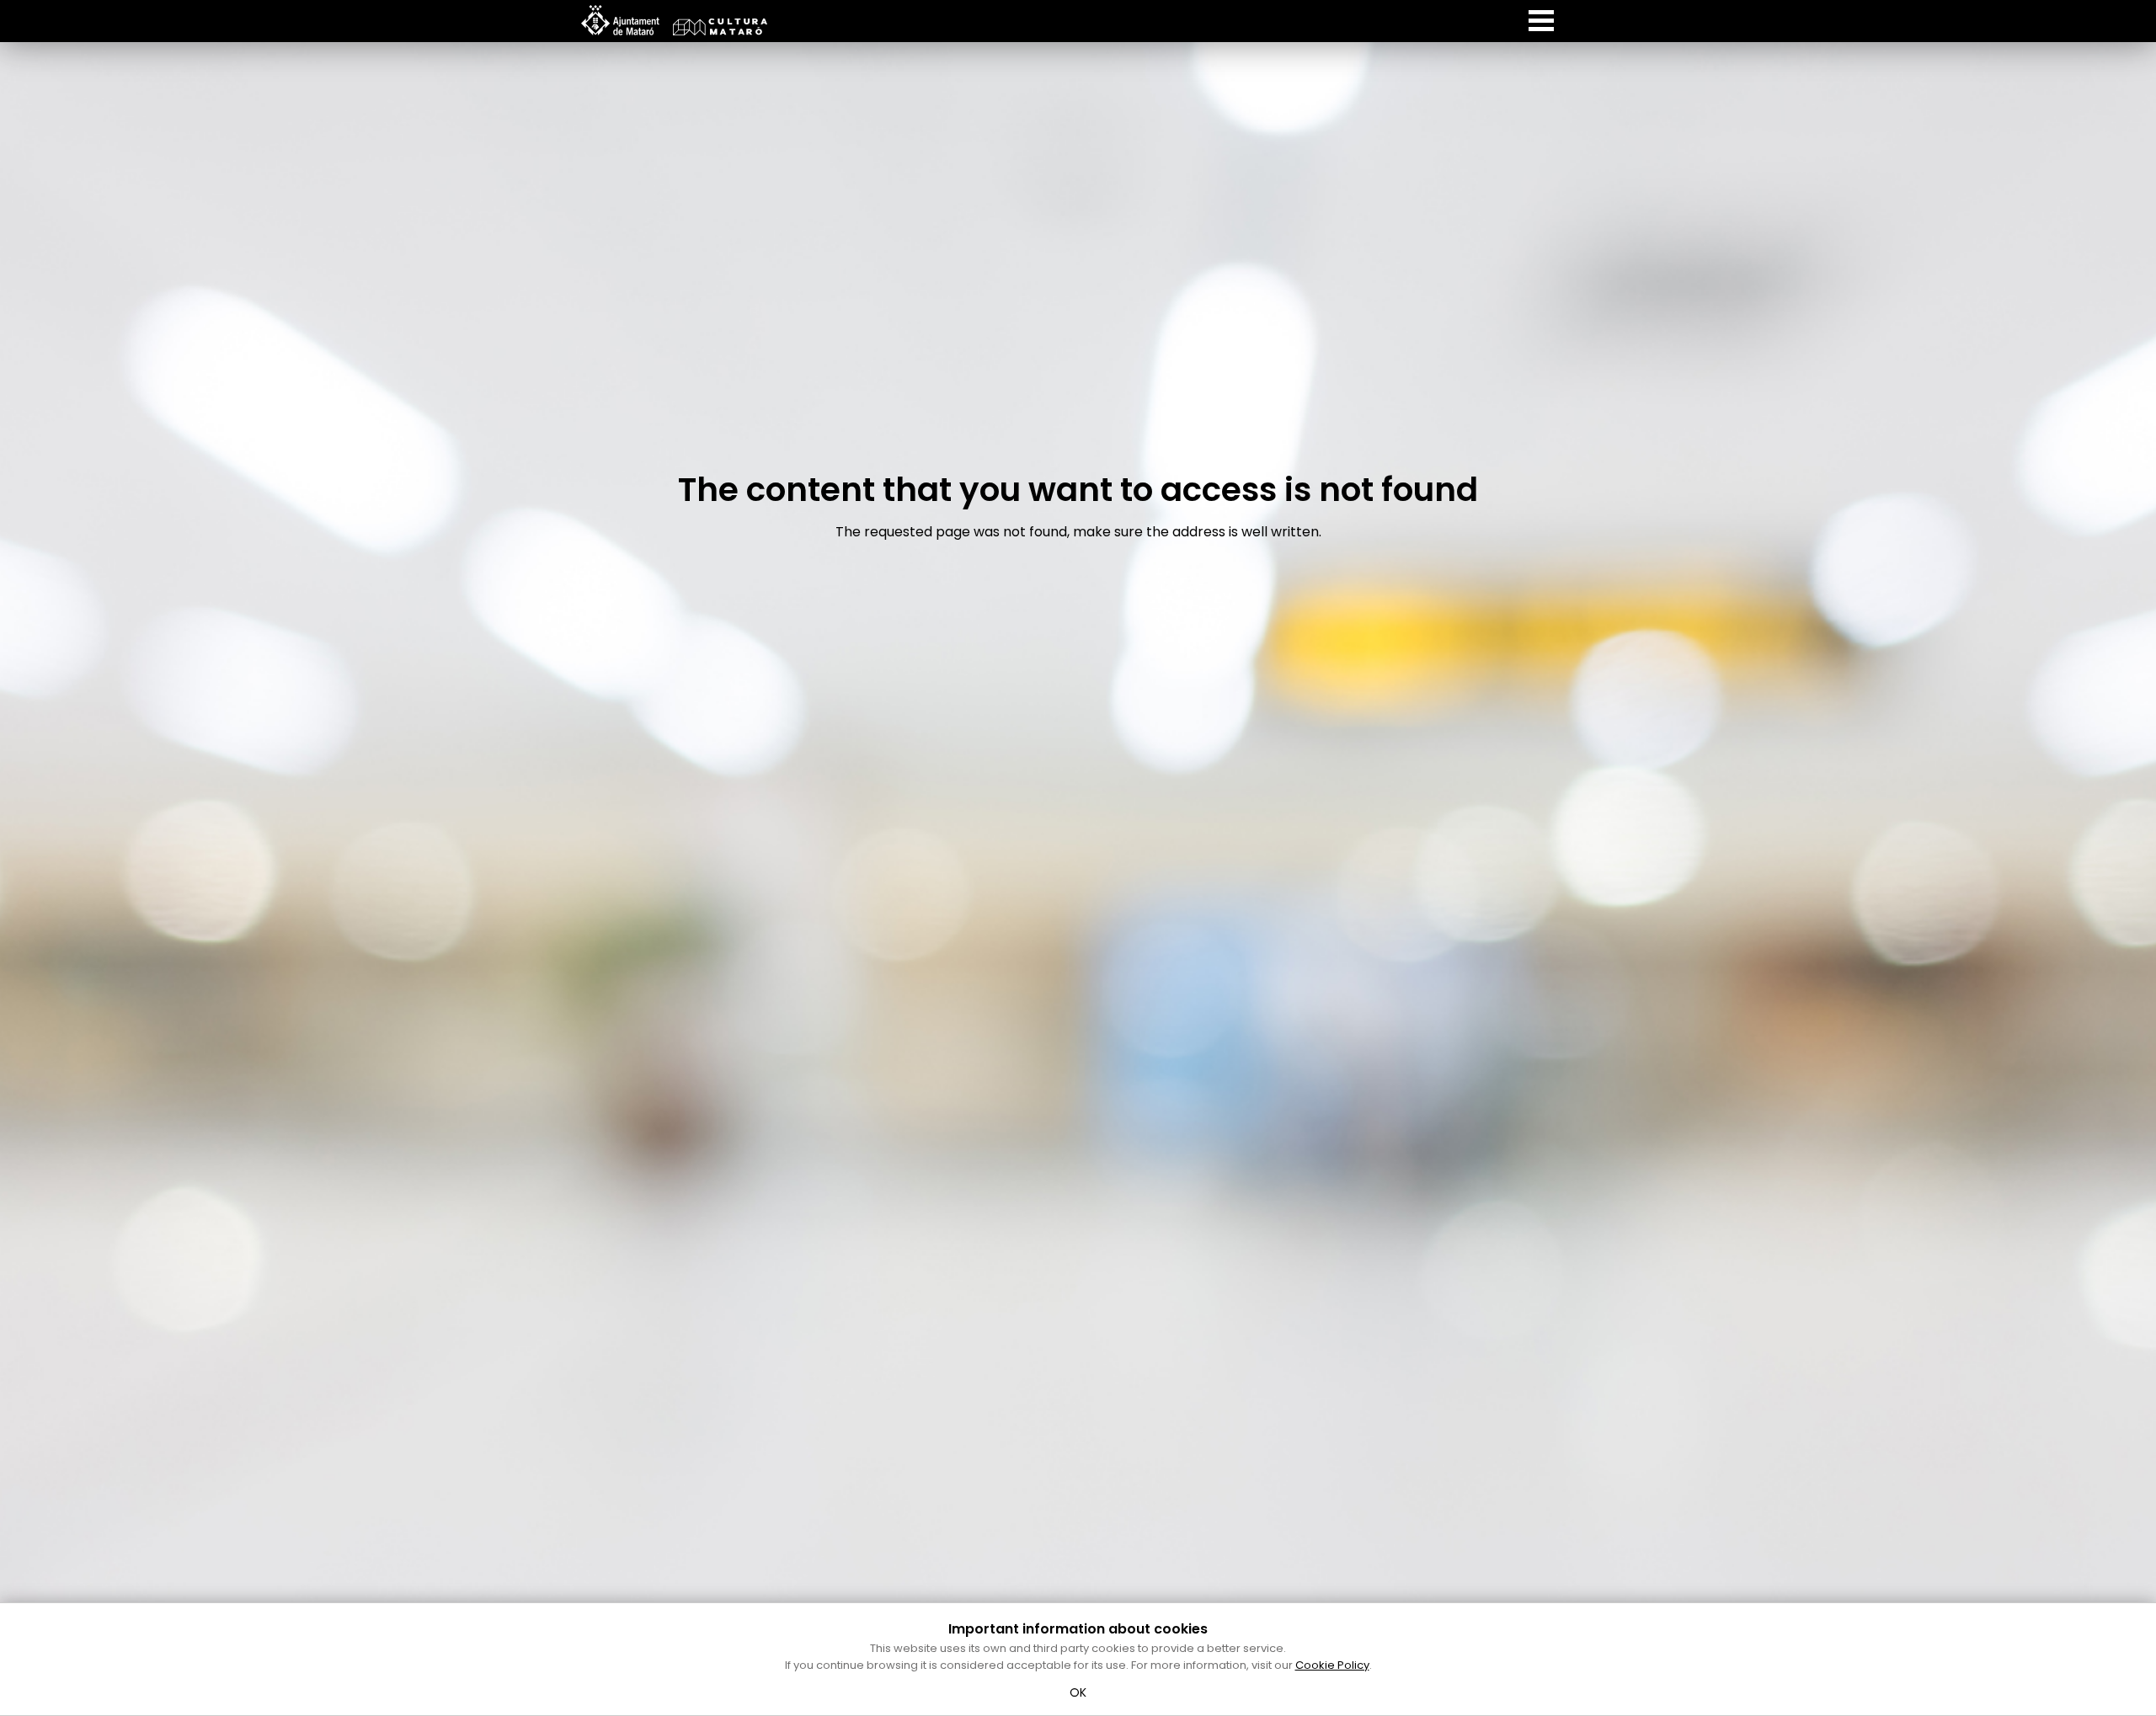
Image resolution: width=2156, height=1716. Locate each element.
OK (1078, 1692)
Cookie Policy (1332, 1665)
